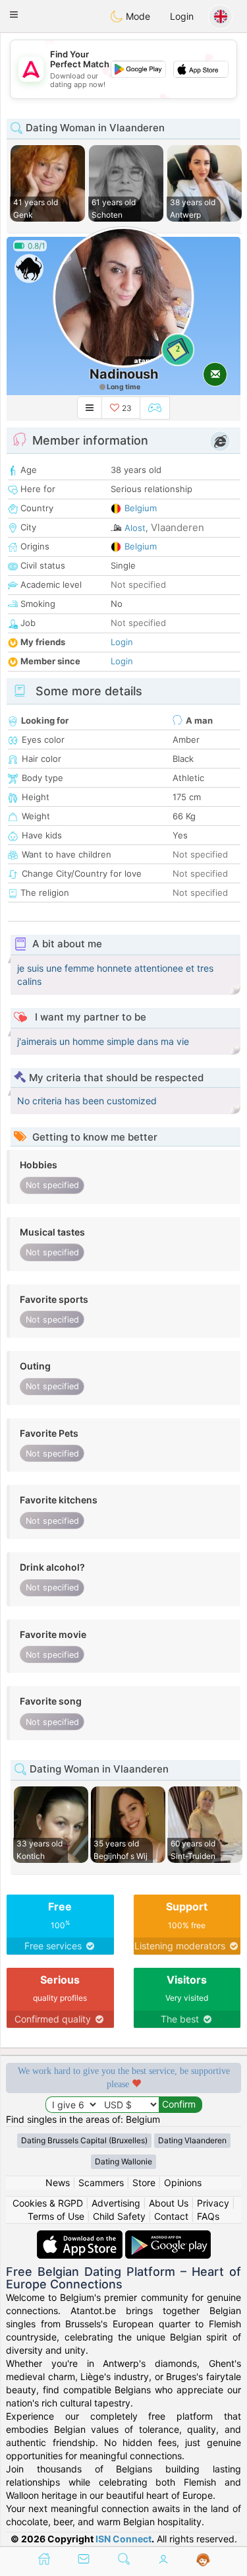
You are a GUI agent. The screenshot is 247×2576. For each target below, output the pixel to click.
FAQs (208, 2216)
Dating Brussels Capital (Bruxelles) (84, 2140)
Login (182, 16)
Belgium (141, 508)
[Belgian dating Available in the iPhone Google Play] (168, 2237)
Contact (171, 2216)
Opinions (183, 2183)
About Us (169, 2203)
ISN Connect (123, 2539)
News (58, 2183)
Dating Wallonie (123, 2161)
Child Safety (119, 2216)
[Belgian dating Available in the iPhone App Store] (81, 2237)
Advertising (116, 2203)
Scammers (101, 2183)
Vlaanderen (178, 527)
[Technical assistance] (203, 2560)
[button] (14, 15)
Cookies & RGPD (48, 2203)
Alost (135, 528)
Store (144, 2183)
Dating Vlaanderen (192, 2140)
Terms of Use (56, 2216)
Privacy (213, 2203)
